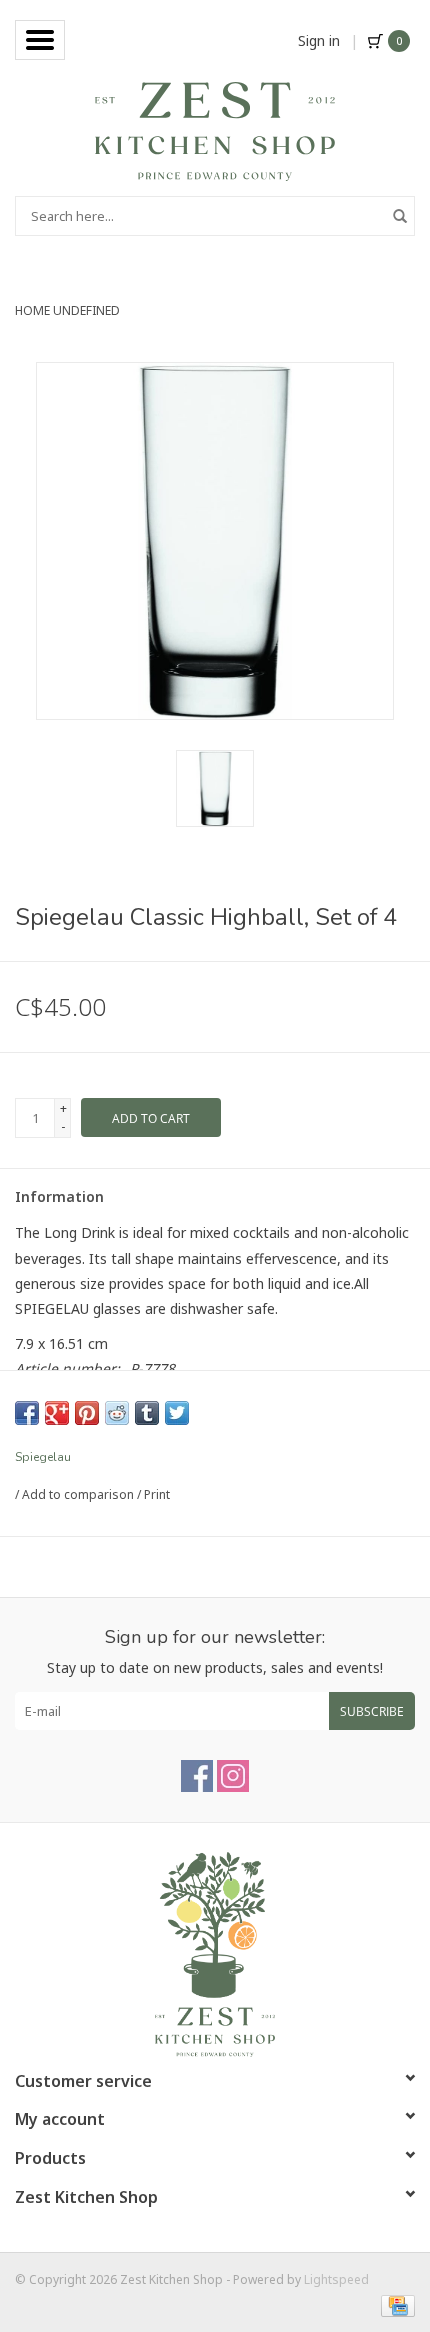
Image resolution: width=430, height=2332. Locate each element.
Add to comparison (79, 1494)
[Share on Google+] (57, 1413)
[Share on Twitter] (177, 1413)
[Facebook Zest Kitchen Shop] (197, 1776)
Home (32, 310)
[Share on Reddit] (117, 1413)
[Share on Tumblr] (147, 1413)
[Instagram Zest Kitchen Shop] (233, 1776)
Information (59, 1196)
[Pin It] (87, 1413)
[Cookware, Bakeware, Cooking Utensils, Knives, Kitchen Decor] (215, 129)
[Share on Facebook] (27, 1413)
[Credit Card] (394, 2304)
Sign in (319, 40)
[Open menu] (40, 40)
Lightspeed (336, 2279)
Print (157, 1494)
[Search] (400, 216)
